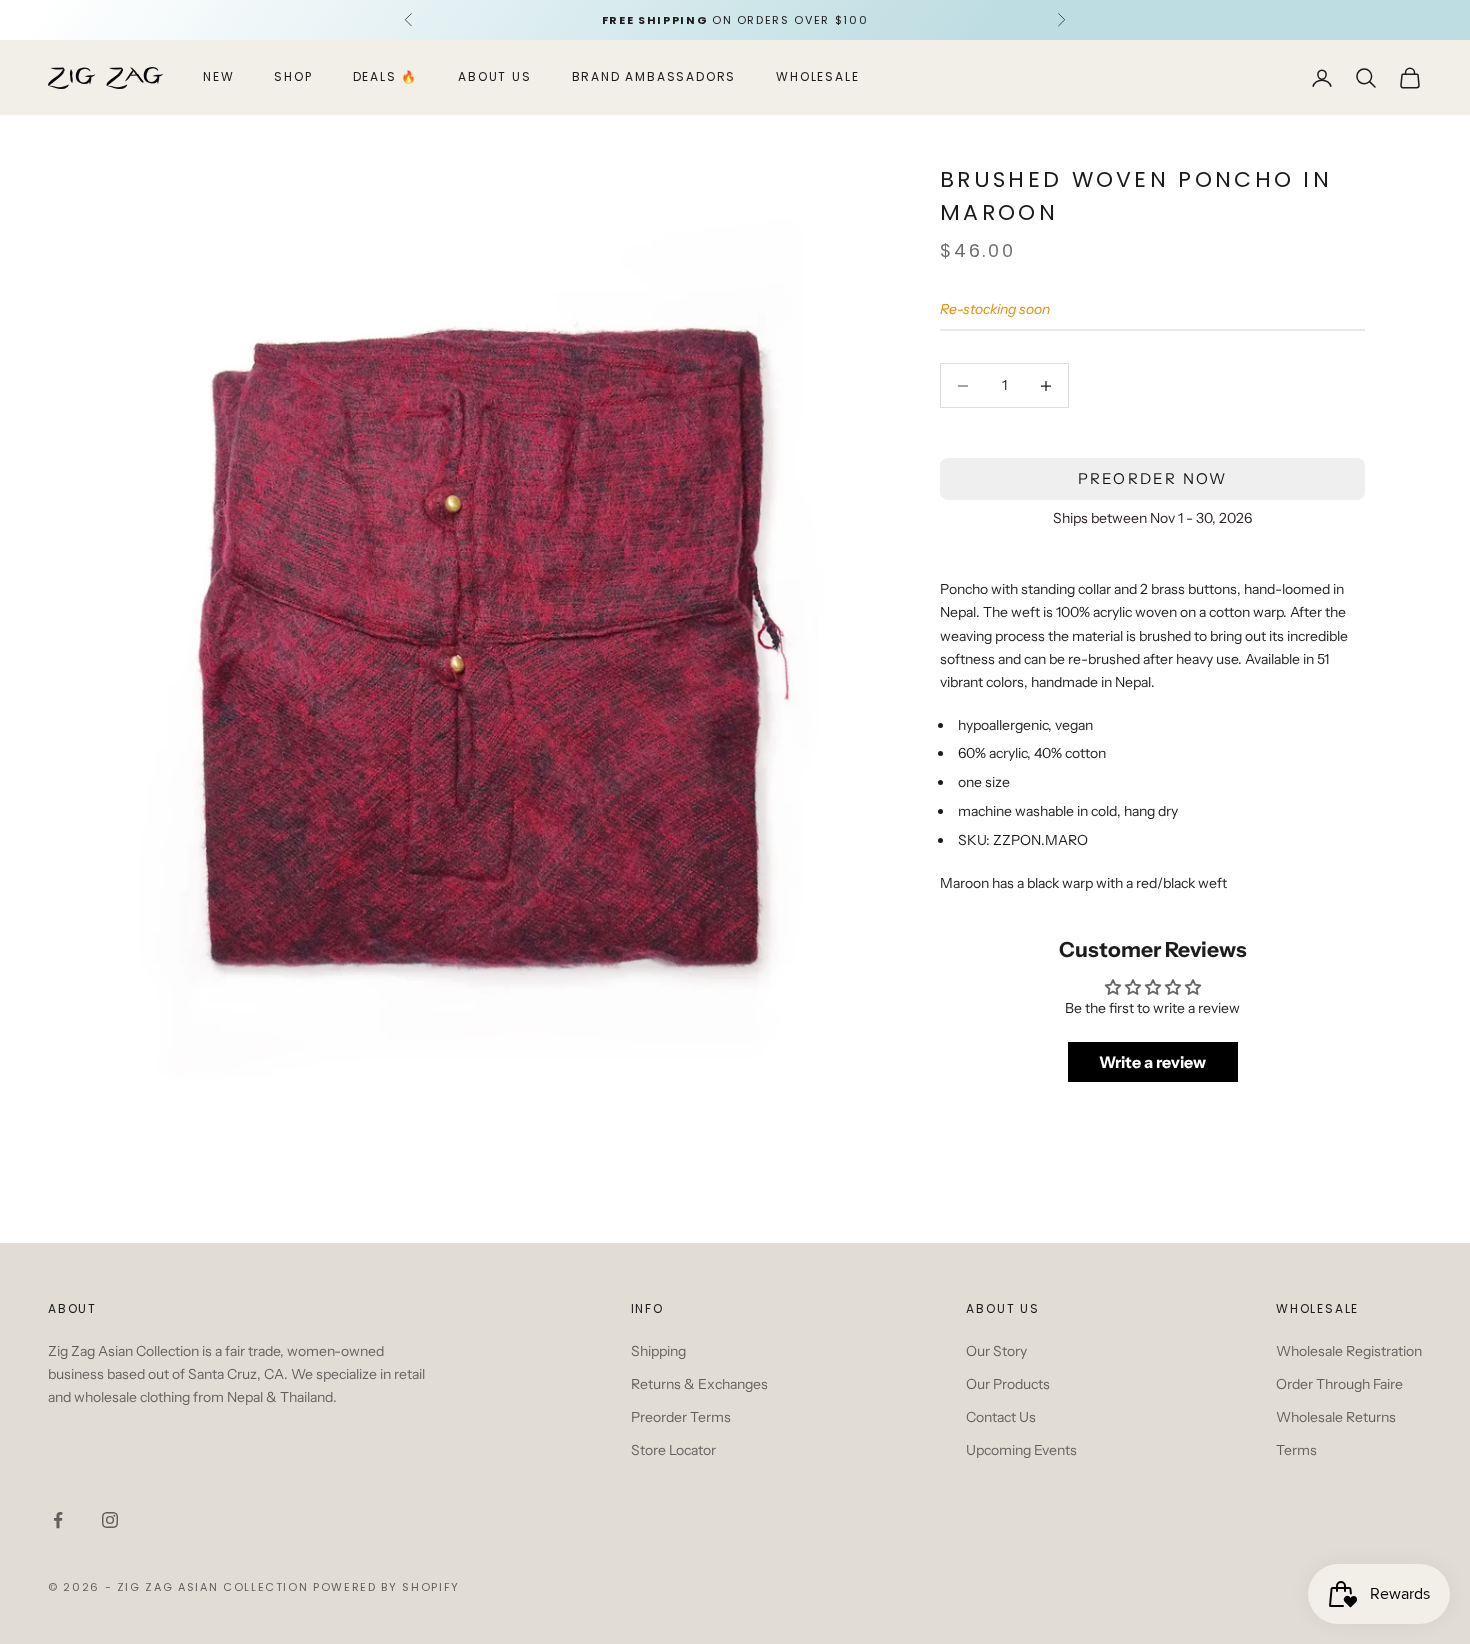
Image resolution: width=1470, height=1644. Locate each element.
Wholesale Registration (1349, 1351)
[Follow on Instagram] (110, 1520)
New (218, 77)
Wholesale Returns (1336, 1417)
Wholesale (817, 77)
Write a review (1152, 1063)
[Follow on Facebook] (58, 1520)
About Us (494, 77)
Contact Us (1001, 1417)
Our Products (1008, 1384)
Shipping (658, 1351)
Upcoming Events (1021, 1450)
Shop (293, 77)
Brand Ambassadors (654, 77)
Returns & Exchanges (699, 1384)
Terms (1296, 1450)
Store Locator (673, 1450)
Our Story (996, 1351)
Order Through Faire (1339, 1384)
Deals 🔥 (386, 77)
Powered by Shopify (386, 1587)
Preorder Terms (681, 1417)
